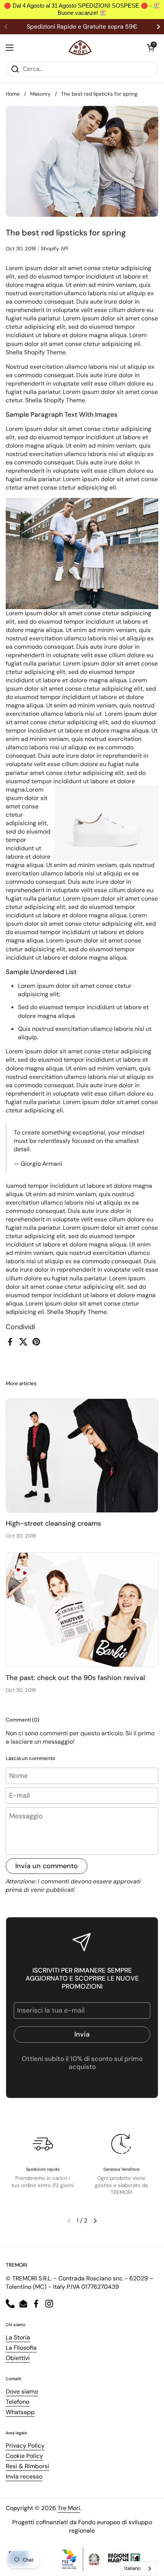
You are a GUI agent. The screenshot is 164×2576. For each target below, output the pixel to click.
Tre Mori (69, 2508)
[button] (151, 48)
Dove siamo (22, 2391)
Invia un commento (47, 1866)
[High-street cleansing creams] (82, 1456)
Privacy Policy (25, 2446)
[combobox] (138, 2569)
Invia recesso (24, 2476)
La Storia (18, 2337)
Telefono (18, 2402)
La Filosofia (21, 2348)
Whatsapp (20, 2412)
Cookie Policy (24, 2456)
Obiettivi (18, 2358)
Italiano (133, 2568)
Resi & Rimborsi (27, 2466)
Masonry (40, 94)
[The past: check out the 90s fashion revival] (82, 1610)
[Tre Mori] (80, 48)
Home (13, 94)
